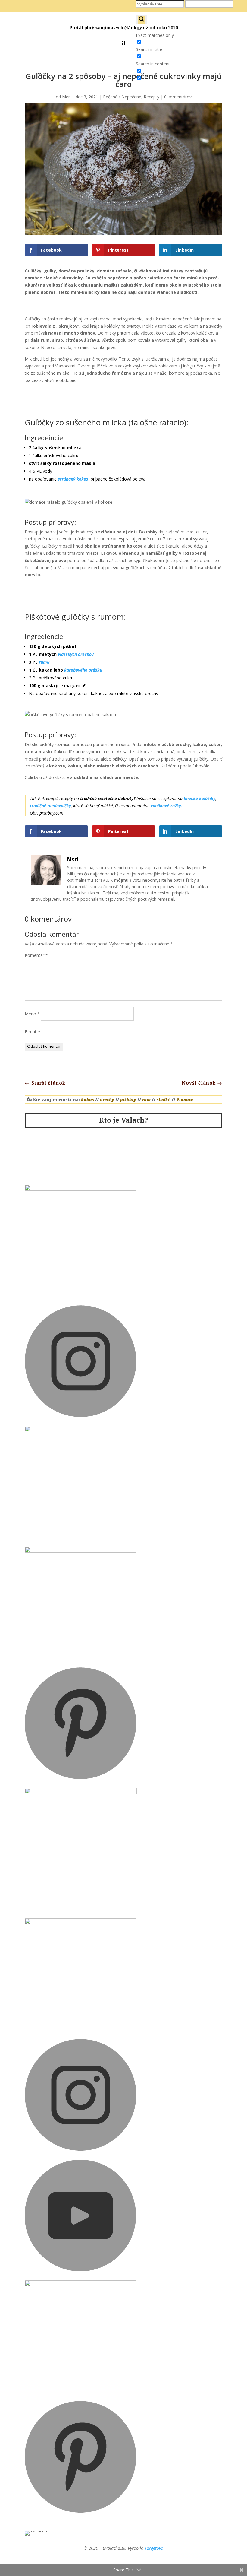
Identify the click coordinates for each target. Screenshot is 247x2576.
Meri (66, 97)
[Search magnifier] (142, 20)
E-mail (33, 1032)
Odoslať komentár (44, 1046)
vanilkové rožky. (166, 806)
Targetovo (154, 2548)
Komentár (36, 955)
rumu (44, 662)
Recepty (152, 97)
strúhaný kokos (73, 479)
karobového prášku (83, 670)
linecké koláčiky (200, 798)
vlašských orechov (76, 654)
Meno (32, 1014)
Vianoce (185, 1099)
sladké (164, 1099)
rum (146, 1099)
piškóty (128, 1099)
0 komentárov (178, 97)
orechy (107, 1099)
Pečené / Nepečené (122, 97)
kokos (88, 1099)
